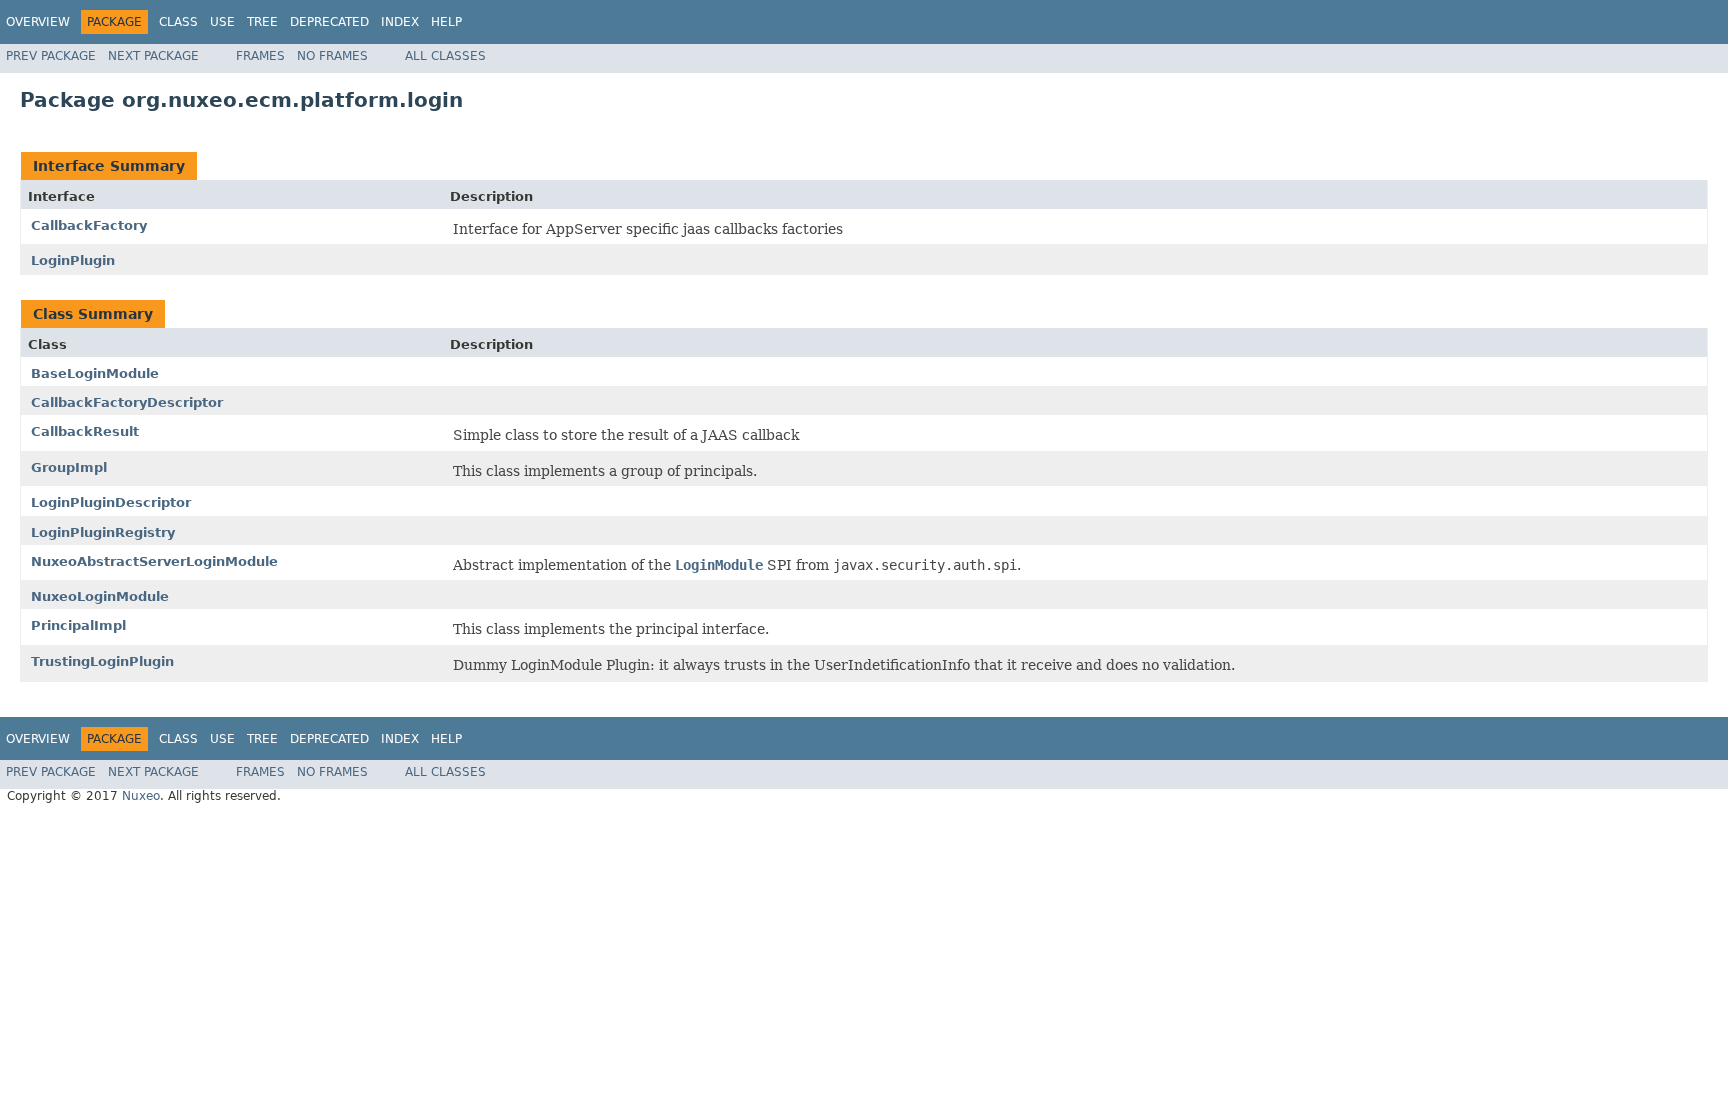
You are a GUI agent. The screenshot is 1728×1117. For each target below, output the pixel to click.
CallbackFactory (89, 225)
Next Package (153, 56)
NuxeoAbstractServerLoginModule (154, 561)
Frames (260, 56)
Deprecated (329, 22)
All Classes (445, 56)
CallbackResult (85, 431)
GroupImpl (69, 467)
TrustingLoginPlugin (102, 661)
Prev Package (51, 56)
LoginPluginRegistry (103, 532)
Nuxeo (141, 796)
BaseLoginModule (95, 373)
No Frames (332, 56)
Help (446, 22)
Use (222, 22)
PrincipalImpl (78, 625)
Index (400, 22)
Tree (262, 22)
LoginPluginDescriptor (111, 502)
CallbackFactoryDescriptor (127, 402)
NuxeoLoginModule (100, 596)
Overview (38, 22)
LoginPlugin (73, 260)
